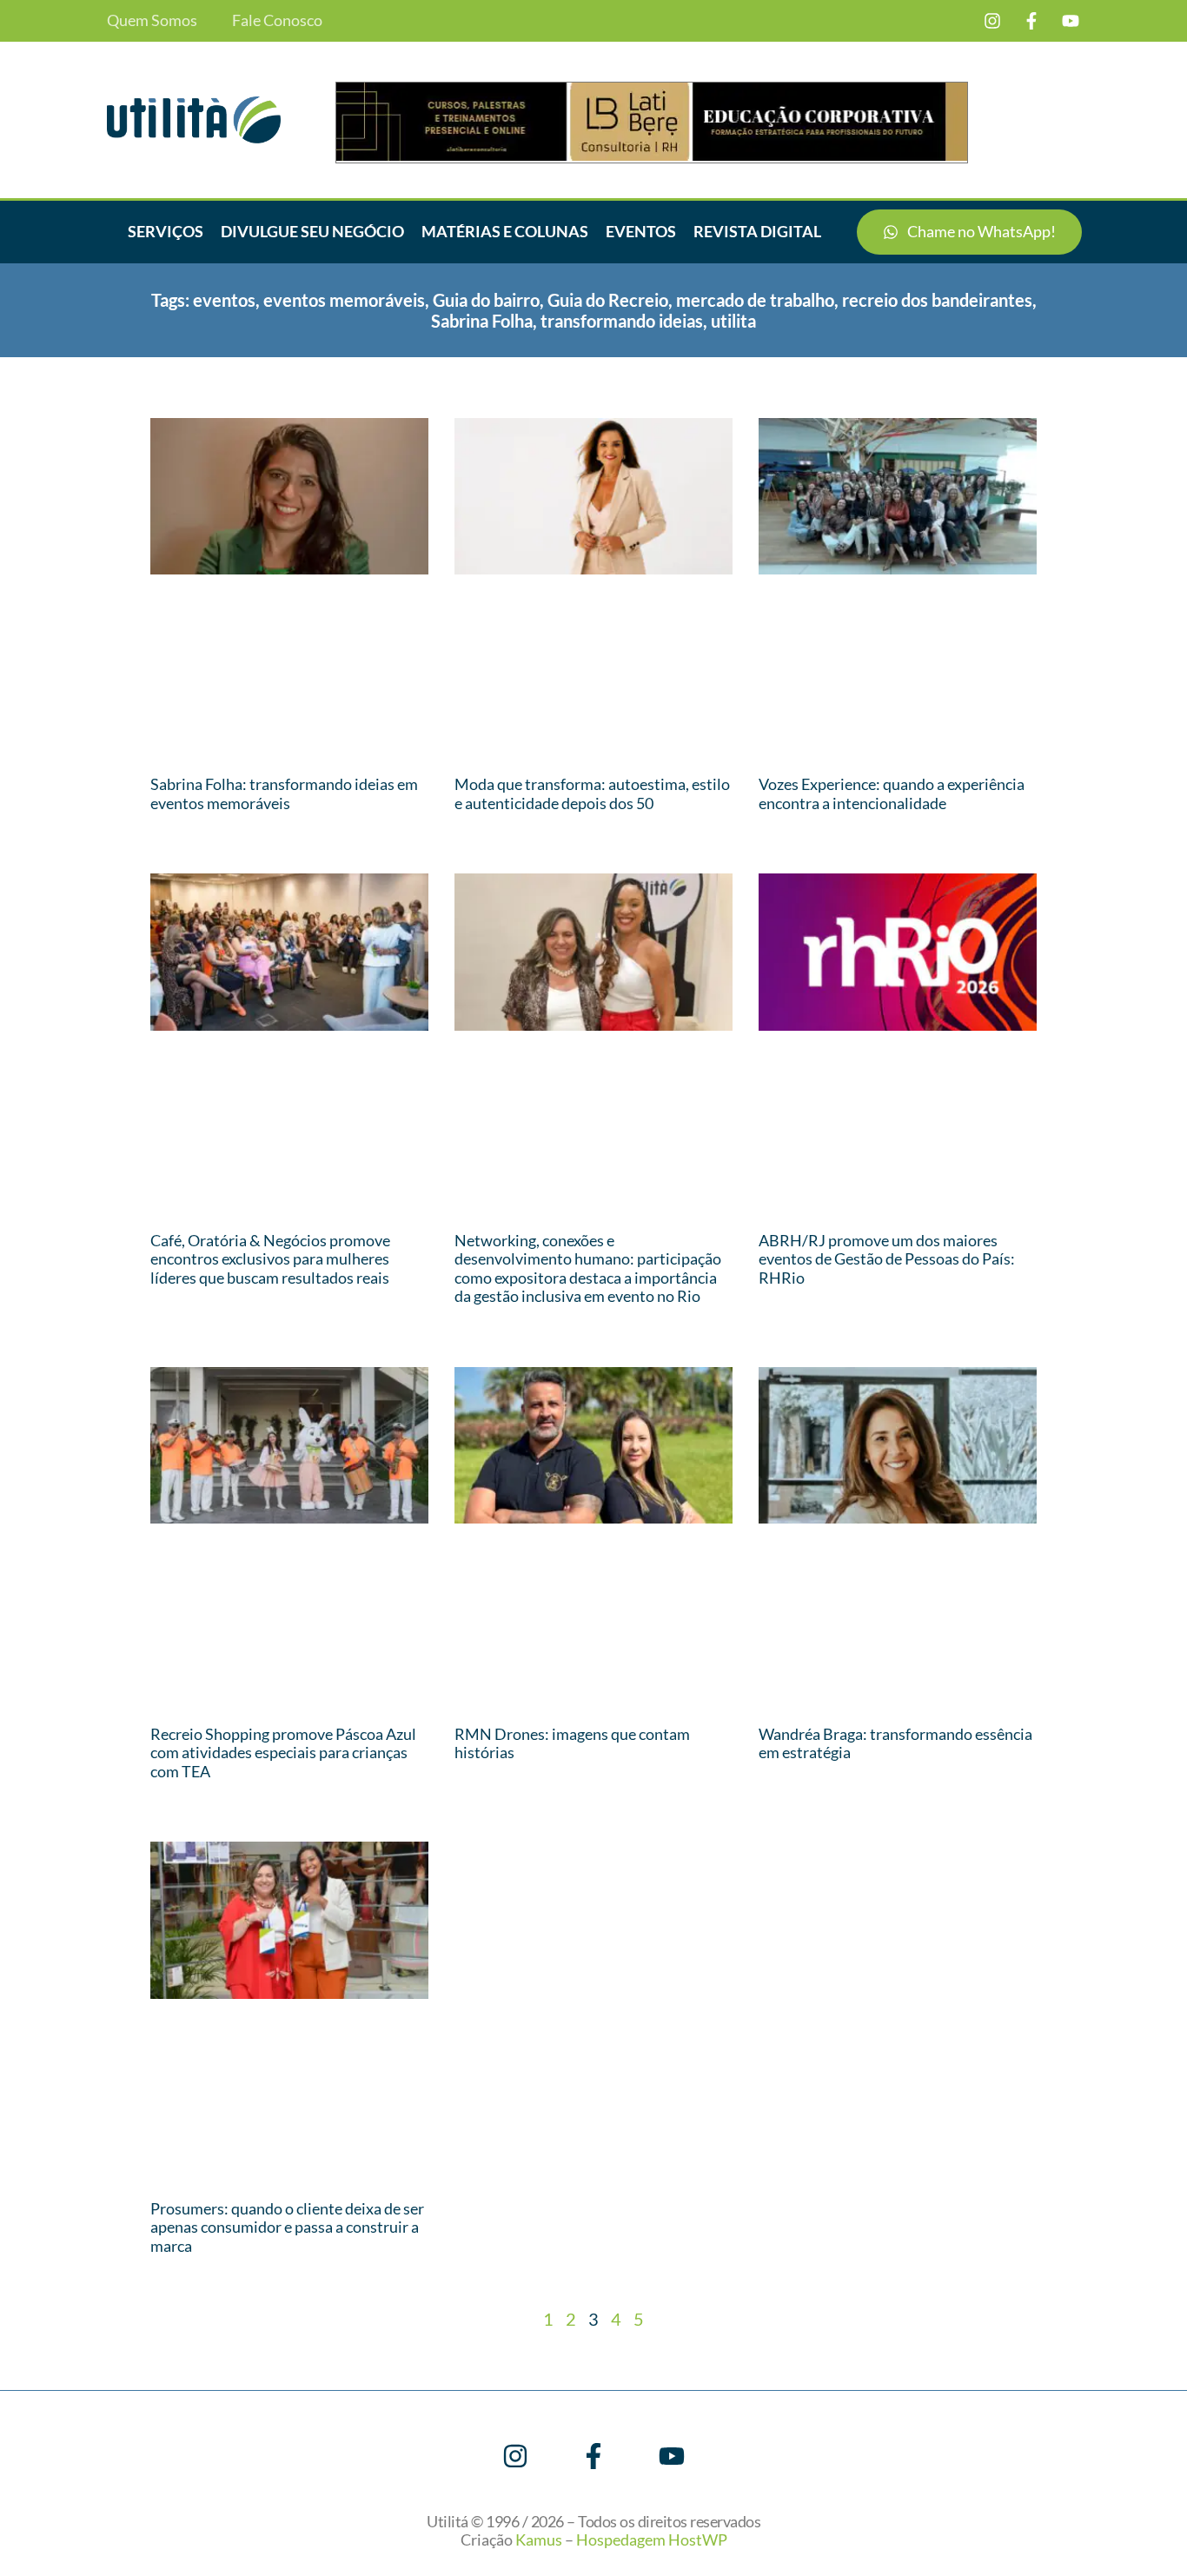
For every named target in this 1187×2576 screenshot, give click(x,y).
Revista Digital (757, 231)
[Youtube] (1071, 21)
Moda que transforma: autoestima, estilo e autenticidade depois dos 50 (592, 793)
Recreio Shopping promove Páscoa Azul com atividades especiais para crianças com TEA (283, 1753)
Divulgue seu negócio (312, 231)
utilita (733, 321)
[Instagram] (992, 21)
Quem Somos (152, 20)
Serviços (166, 231)
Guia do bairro (486, 300)
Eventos (641, 231)
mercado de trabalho (755, 300)
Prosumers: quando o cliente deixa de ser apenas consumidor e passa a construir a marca (287, 2227)
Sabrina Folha (482, 321)
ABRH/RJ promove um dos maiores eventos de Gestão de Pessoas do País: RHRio (887, 1259)
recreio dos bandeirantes (937, 300)
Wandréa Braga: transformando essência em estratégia (895, 1743)
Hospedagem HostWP (652, 2539)
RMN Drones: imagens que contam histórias (572, 1743)
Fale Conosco (277, 20)
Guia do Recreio (608, 300)
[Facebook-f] (1031, 21)
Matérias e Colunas (505, 231)
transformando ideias (622, 321)
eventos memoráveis (344, 300)
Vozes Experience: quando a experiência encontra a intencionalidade (892, 793)
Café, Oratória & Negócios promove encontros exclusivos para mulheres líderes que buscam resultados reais (270, 1259)
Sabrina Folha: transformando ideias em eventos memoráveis (284, 793)
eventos (224, 300)
